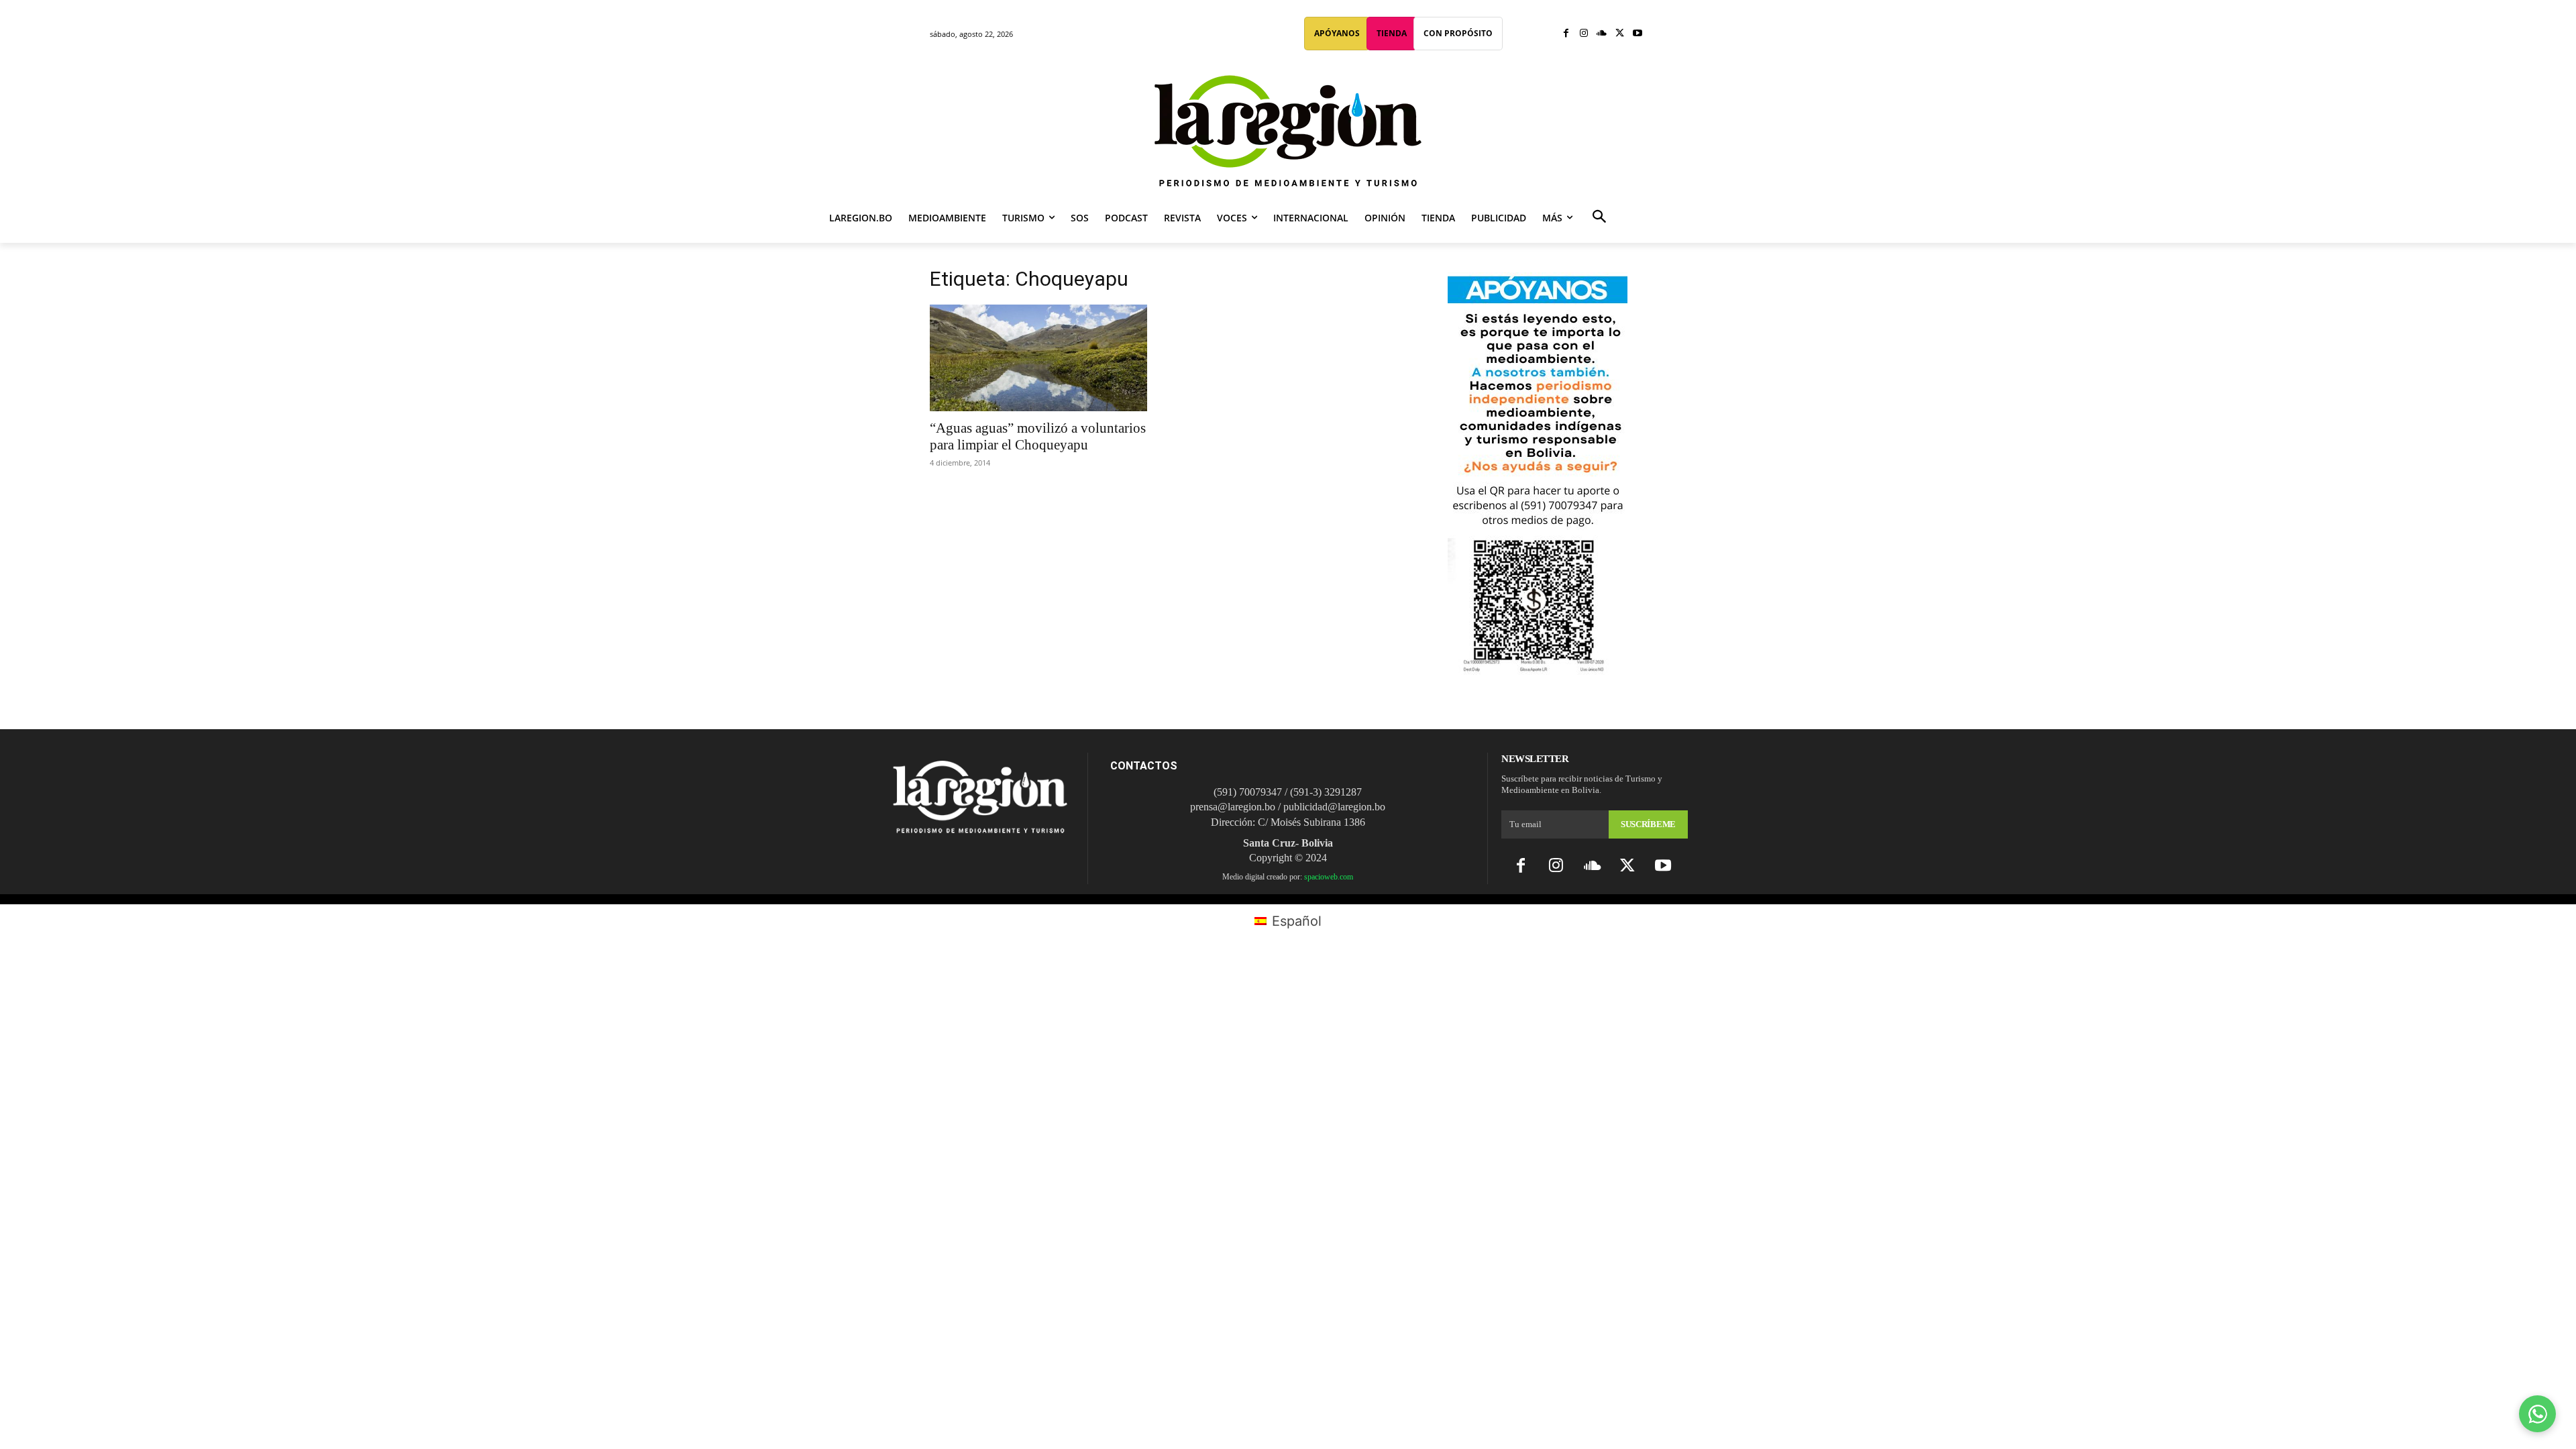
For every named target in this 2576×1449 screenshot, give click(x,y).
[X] (1620, 34)
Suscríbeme (1648, 824)
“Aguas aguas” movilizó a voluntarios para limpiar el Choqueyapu (1038, 436)
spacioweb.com (1329, 877)
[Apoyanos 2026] (1538, 670)
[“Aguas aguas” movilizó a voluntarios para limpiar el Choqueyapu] (1038, 358)
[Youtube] (1637, 34)
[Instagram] (1584, 34)
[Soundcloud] (1602, 34)
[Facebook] (1566, 34)
